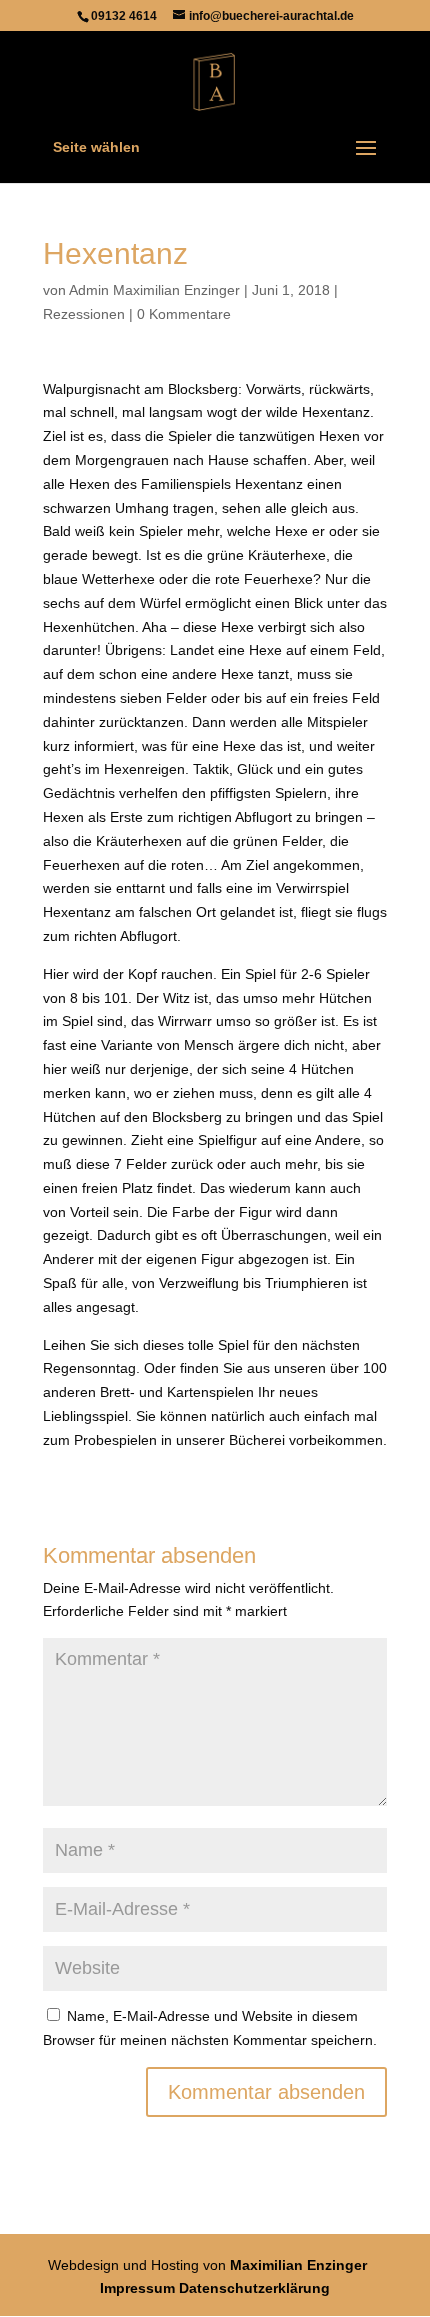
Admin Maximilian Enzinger (154, 290)
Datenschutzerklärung (254, 2288)
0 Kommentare (184, 314)
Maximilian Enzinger (298, 2265)
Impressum (137, 2288)
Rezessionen (84, 314)
